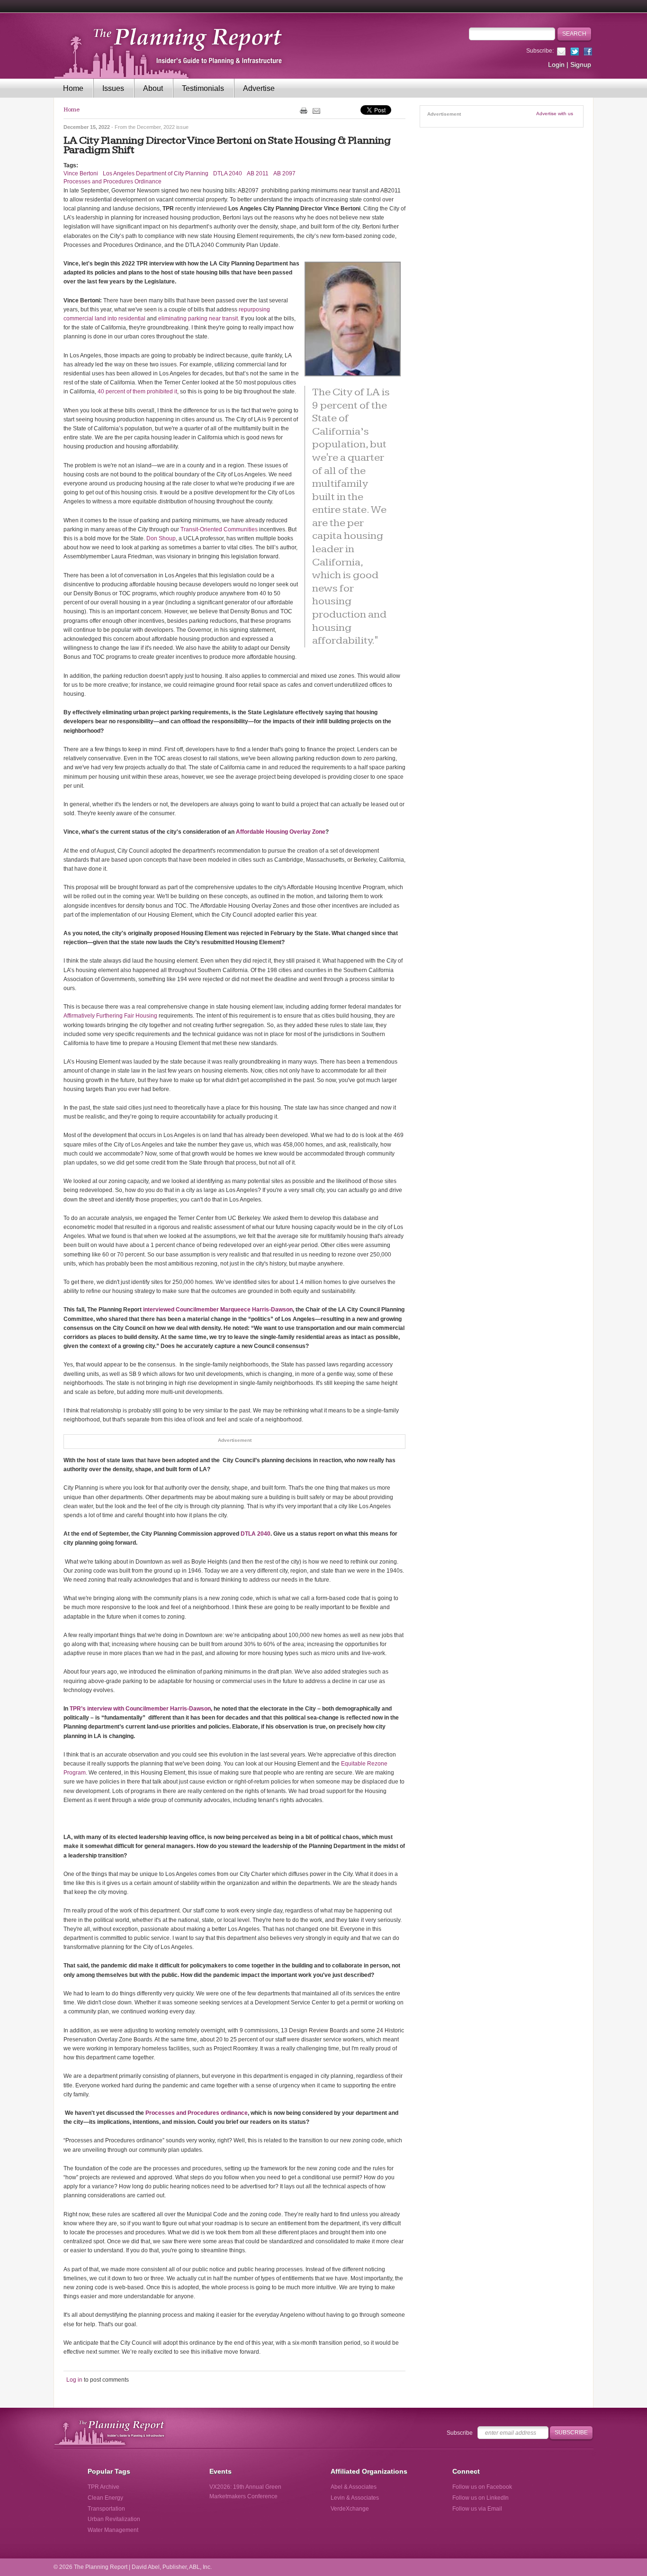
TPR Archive (103, 2487)
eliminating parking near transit (198, 319)
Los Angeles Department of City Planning (156, 173)
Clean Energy (105, 2498)
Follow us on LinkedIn (481, 2498)
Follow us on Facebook (482, 2487)
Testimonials (203, 88)
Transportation (106, 2509)
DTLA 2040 (228, 173)
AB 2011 (258, 173)
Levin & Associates (355, 2498)
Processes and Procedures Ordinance (112, 182)
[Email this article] (316, 110)
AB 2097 (284, 173)
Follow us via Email (477, 2509)
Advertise (259, 88)
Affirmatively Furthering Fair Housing (110, 1016)
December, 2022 (156, 127)
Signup (581, 64)
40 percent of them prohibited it (137, 391)
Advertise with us (555, 114)
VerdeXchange (350, 2509)
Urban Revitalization (114, 2519)
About (153, 88)
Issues (113, 88)
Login (556, 64)
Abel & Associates (354, 2487)
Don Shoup (161, 538)
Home (73, 88)
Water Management (113, 2530)
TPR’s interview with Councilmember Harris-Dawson (140, 1709)
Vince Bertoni (81, 173)
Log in (74, 2380)
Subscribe (460, 2433)
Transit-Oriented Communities (219, 529)
